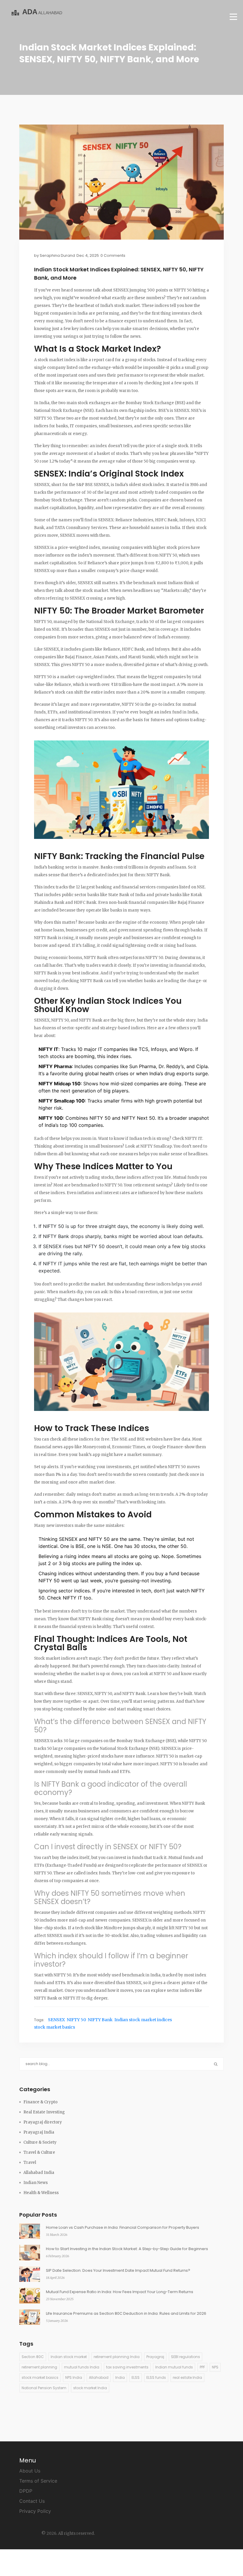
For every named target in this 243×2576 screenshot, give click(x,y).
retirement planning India (117, 2357)
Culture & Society (40, 2142)
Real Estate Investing (44, 2112)
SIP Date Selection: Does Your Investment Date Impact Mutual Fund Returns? (118, 2270)
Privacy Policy (35, 2511)
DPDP (26, 2491)
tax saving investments (127, 2367)
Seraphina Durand (57, 255)
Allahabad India (39, 2173)
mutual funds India (82, 2367)
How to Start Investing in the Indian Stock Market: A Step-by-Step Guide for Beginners (127, 2249)
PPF (202, 2367)
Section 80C (33, 2357)
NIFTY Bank (100, 2020)
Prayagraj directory (43, 2122)
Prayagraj (155, 2357)
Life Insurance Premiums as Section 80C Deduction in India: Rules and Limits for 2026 (126, 2313)
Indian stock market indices (143, 2020)
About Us (30, 2471)
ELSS (136, 2377)
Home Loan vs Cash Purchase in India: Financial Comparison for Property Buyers (123, 2227)
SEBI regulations (186, 2357)
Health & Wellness (41, 2193)
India (120, 2377)
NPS (215, 2367)
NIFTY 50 (76, 2020)
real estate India (187, 2377)
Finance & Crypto (40, 2102)
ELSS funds (156, 2377)
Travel (30, 2162)
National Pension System (44, 2388)
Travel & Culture (39, 2152)
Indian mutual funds (174, 2367)
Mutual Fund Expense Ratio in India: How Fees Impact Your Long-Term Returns (120, 2292)
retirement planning (39, 2367)
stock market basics (55, 2027)
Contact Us (32, 2501)
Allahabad (99, 2377)
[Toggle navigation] (233, 17)
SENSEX (56, 2020)
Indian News (36, 2183)
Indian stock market (69, 2357)
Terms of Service (38, 2481)
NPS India (74, 2377)
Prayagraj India (39, 2132)
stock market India (90, 2388)
